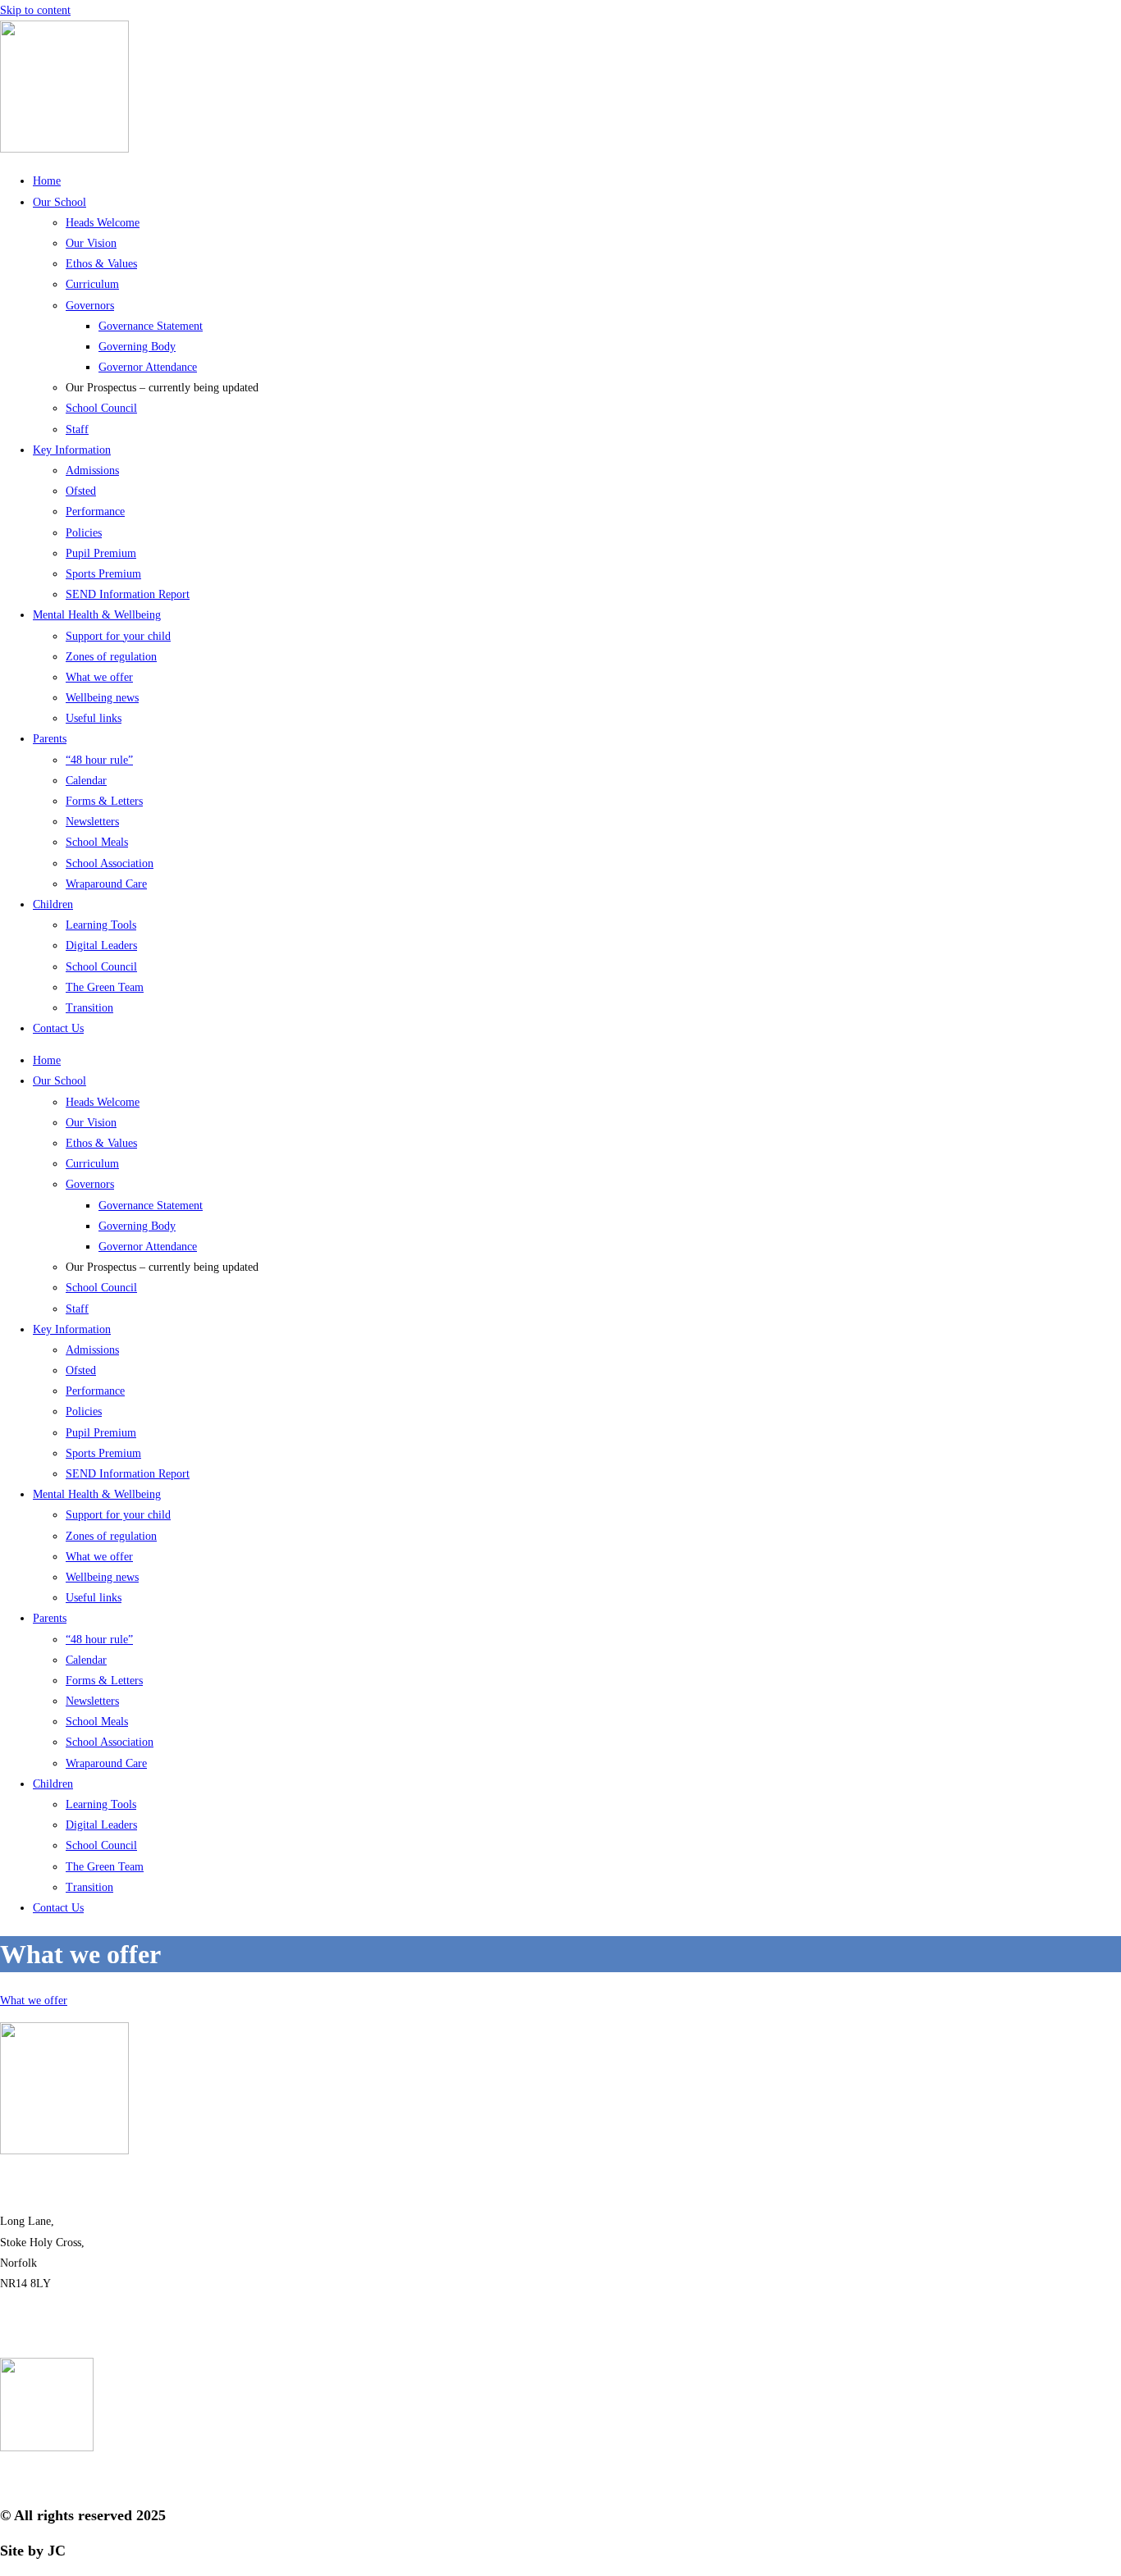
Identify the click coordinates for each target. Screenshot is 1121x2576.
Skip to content (35, 10)
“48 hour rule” (99, 760)
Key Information (72, 450)
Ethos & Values (101, 264)
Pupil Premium (101, 553)
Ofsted (81, 491)
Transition (89, 1008)
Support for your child (118, 636)
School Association (110, 863)
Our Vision (91, 243)
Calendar (86, 781)
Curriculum (92, 284)
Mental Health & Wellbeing (97, 615)
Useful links (94, 718)
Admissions (92, 470)
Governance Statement (151, 326)
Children (53, 904)
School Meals (97, 842)
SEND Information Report (128, 594)
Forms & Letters (104, 801)
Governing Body (137, 347)
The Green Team (105, 987)
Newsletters (92, 822)
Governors (90, 306)
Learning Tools (101, 925)
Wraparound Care (106, 884)
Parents (50, 739)
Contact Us (58, 1028)
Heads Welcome (103, 223)
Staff (77, 429)
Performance (95, 512)
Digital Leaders (101, 945)
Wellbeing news (102, 698)
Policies (84, 533)
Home (47, 181)
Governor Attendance (148, 367)
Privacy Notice (560, 2480)
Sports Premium (103, 574)
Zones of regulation (111, 657)
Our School (59, 202)
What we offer (99, 677)
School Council (101, 408)
